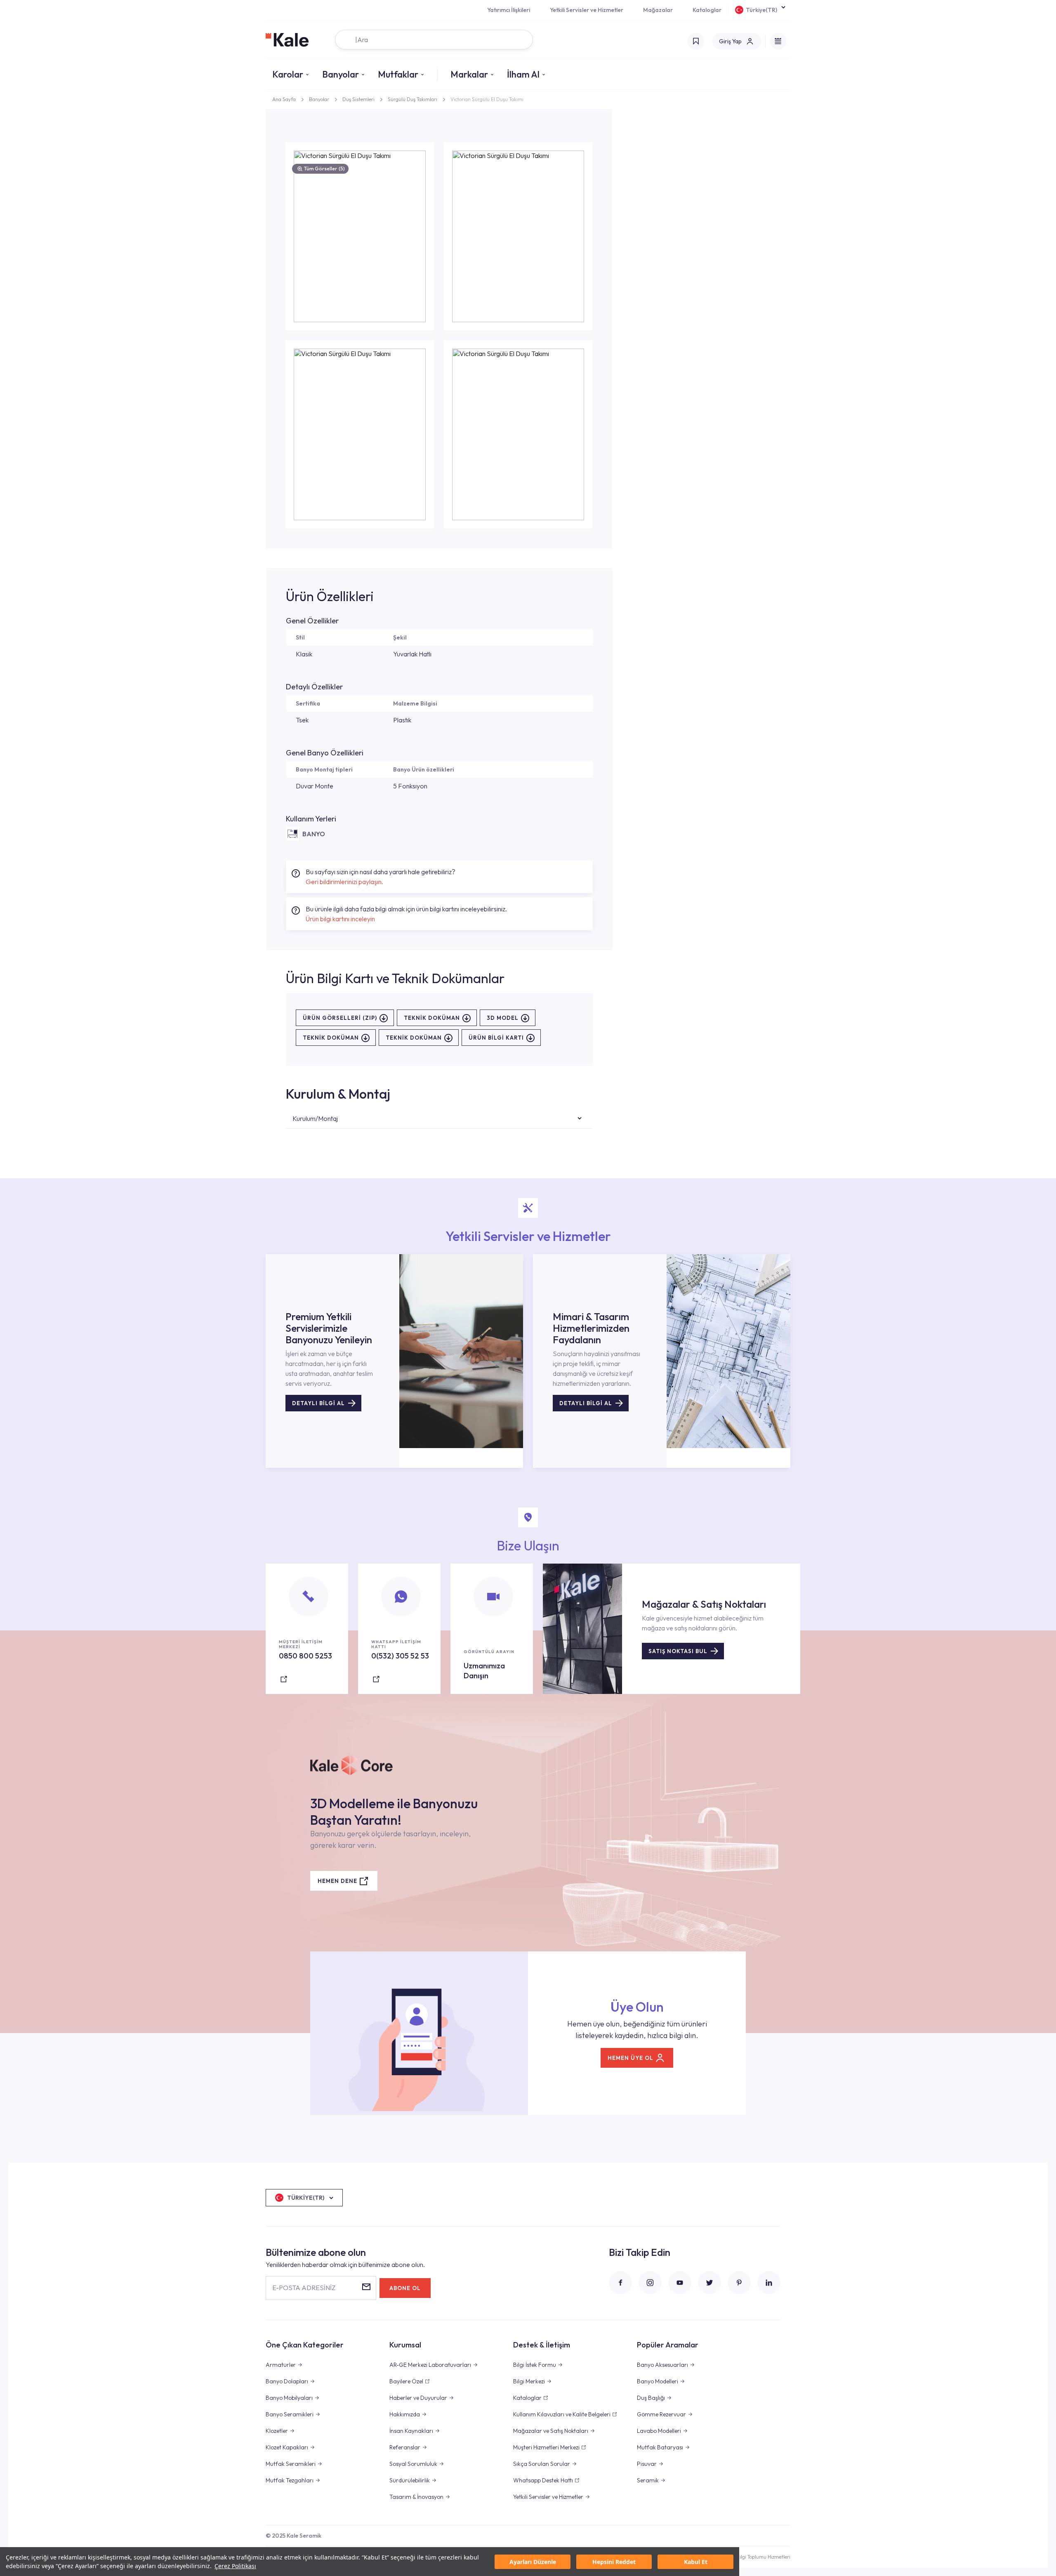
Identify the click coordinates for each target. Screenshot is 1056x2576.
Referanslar (405, 2447)
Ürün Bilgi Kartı (496, 1038)
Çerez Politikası (235, 2566)
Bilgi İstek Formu (535, 2365)
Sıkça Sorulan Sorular (542, 2464)
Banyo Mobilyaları (289, 2398)
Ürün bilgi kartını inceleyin (340, 919)
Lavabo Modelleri (659, 2431)
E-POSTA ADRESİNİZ (304, 2288)
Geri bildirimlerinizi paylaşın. (344, 882)
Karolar (288, 74)
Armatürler (281, 2365)
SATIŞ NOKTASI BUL (678, 1651)
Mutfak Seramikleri (291, 2464)
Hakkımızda (405, 2414)
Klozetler (277, 2431)
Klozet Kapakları (287, 2447)
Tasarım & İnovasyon (416, 2497)
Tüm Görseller (324, 169)
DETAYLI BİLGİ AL (318, 1403)
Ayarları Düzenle (533, 2562)
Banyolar (341, 74)
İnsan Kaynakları (411, 2431)
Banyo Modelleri (658, 2381)
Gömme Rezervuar (661, 2414)
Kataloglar (707, 10)
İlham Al (523, 74)
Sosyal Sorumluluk (413, 2464)
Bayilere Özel (406, 2381)
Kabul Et (696, 2562)
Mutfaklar (398, 74)
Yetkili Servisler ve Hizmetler (587, 10)
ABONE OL (405, 2288)
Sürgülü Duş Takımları (412, 99)
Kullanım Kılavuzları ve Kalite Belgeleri (562, 2414)
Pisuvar (647, 2464)
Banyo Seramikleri (290, 2414)
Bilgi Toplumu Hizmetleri (763, 2557)
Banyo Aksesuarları (662, 2365)
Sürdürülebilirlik (410, 2480)
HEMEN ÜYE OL (631, 2058)
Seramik (648, 2480)
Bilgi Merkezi (529, 2381)
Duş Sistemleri (358, 99)
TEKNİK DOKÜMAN (432, 1018)
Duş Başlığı (651, 2398)
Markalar (469, 74)
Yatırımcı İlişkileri (509, 10)
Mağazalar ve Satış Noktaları (551, 2431)
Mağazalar (658, 10)
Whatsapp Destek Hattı (543, 2480)
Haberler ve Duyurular (418, 2398)
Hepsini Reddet (614, 2562)
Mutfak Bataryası (660, 2447)
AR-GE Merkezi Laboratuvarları (430, 2365)
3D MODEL (503, 1018)
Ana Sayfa (284, 99)
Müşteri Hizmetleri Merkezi (546, 2447)
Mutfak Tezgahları (290, 2480)
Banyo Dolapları (287, 2381)
